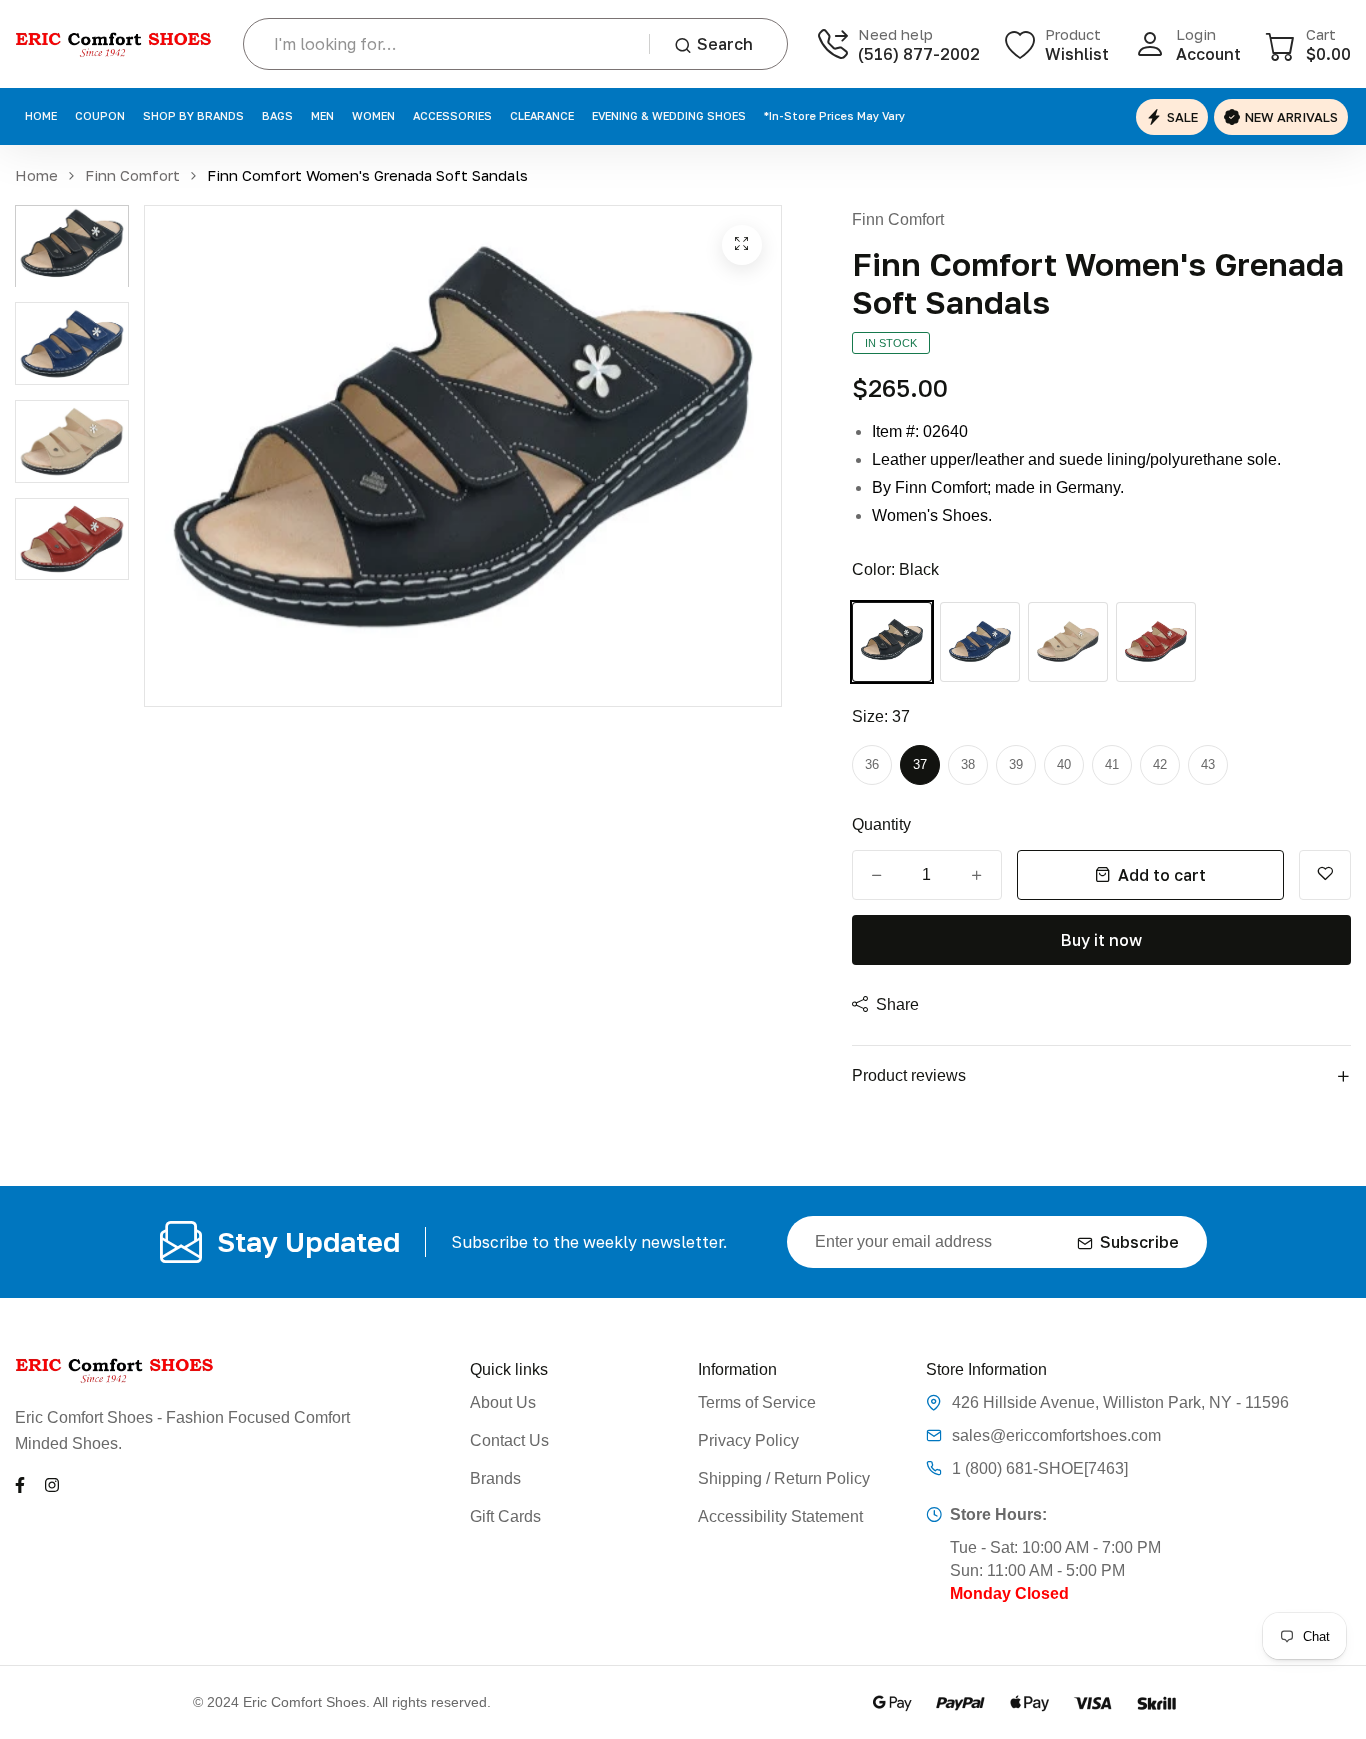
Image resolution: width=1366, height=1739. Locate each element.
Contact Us (509, 1440)
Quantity (881, 824)
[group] (72, 246)
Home (36, 175)
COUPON (100, 115)
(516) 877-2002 (919, 54)
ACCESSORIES (452, 115)
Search (725, 44)
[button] (1308, 44)
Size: (881, 716)
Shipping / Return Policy (784, 1478)
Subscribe (1139, 1242)
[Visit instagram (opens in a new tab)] (52, 1483)
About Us (503, 1402)
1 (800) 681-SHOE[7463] (1040, 1468)
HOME (41, 115)
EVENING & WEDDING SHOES (669, 115)
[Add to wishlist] (1325, 875)
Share (897, 1004)
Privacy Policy (748, 1440)
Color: (895, 569)
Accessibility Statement (780, 1516)
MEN (322, 115)
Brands (495, 1478)
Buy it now (1101, 940)
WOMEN (373, 115)
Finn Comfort (132, 175)
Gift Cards (505, 1516)
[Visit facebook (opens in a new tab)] (20, 1483)
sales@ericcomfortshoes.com (1056, 1435)
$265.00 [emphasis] (900, 387)
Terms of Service (757, 1402)
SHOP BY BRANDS (193, 115)
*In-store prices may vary (834, 115)
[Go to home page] (114, 44)
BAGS (277, 115)
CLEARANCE (542, 115)
